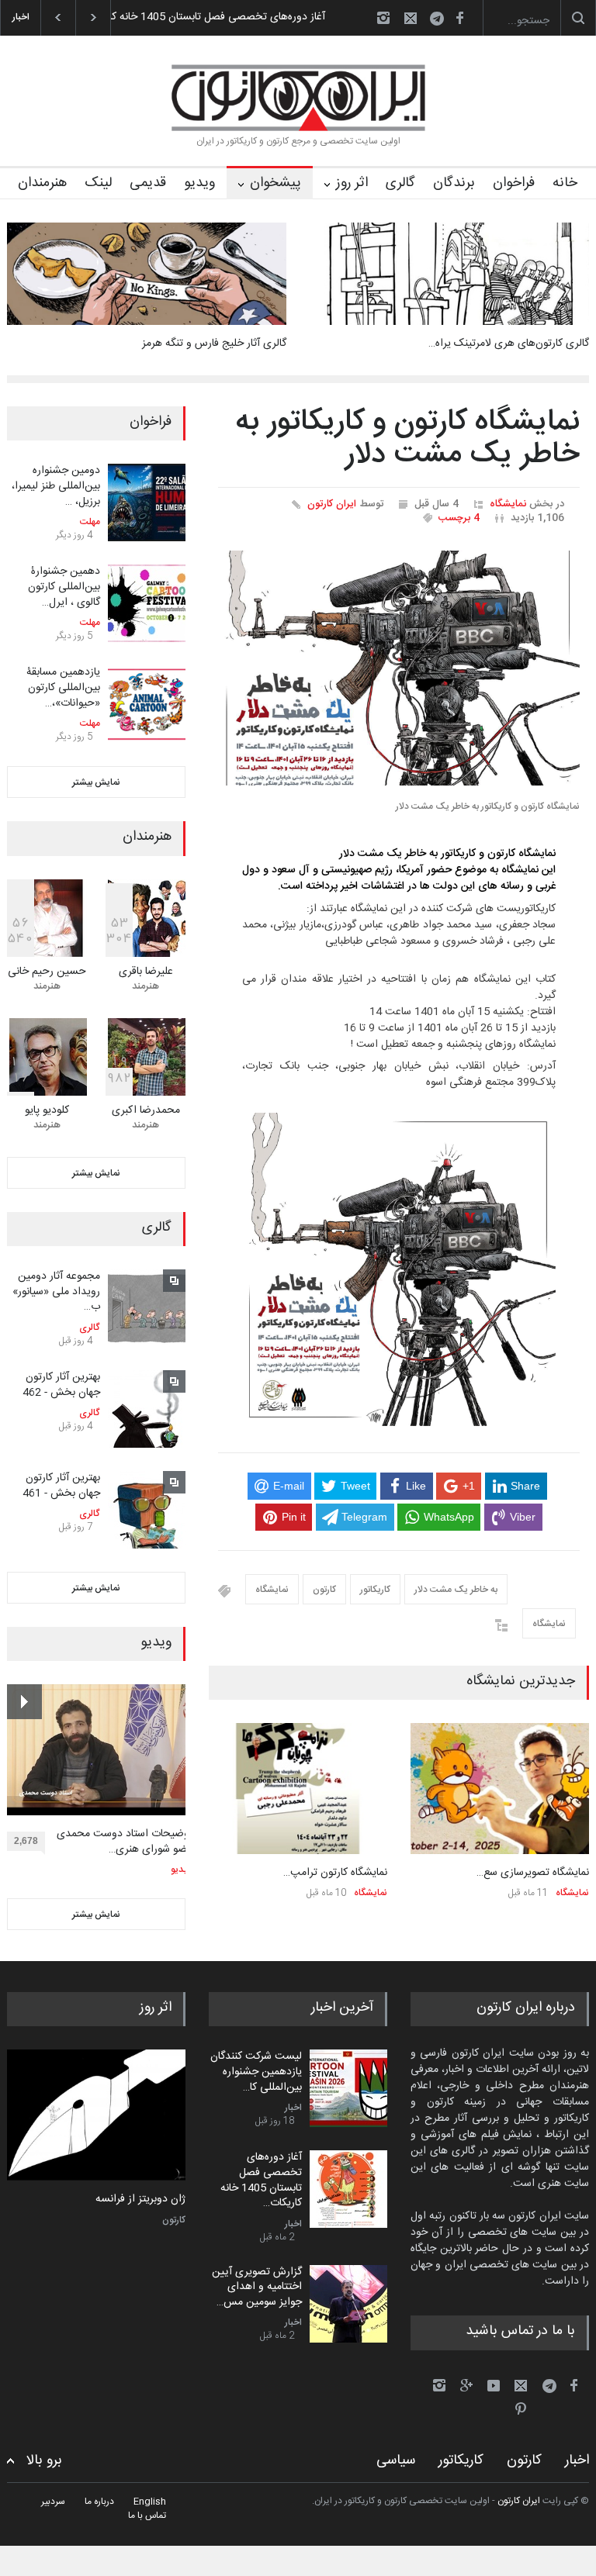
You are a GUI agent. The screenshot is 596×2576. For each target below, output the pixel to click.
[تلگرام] (442, 21)
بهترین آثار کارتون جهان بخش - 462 (61, 1385)
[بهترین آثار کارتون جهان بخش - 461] (147, 1510)
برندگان (454, 183)
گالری (400, 183)
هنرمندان (42, 183)
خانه (565, 183)
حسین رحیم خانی (47, 972)
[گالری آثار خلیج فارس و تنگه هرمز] (147, 274)
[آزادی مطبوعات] (96, 2115)
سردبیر (53, 2502)
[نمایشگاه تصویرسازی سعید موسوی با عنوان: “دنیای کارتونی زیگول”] (500, 1789)
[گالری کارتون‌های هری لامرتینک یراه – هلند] (449, 274)
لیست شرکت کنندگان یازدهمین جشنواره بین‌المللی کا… (256, 2072)
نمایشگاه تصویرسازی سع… (533, 1873)
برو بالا (44, 2461)
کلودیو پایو (47, 1110)
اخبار (293, 2108)
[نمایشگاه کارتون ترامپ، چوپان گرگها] (298, 1789)
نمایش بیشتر (96, 782)
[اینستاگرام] (383, 18)
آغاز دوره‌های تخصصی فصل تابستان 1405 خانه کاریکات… (261, 2180)
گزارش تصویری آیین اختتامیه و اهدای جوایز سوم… (214, 17)
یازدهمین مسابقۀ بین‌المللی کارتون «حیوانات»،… (63, 687)
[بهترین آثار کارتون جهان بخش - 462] (147, 1409)
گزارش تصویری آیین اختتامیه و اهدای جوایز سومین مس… (257, 2287)
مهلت (90, 522)
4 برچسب (459, 518)
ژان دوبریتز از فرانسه (140, 2200)
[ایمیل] (411, 18)
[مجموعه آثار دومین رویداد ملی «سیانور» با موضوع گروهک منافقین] (147, 1308)
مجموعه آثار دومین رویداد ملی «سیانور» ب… (56, 1291)
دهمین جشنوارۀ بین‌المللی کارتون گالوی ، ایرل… (64, 587)
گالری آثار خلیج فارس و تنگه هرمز (214, 344)
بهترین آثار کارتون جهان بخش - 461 (61, 1486)
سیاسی (396, 2460)
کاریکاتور (375, 1590)
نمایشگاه (508, 504)
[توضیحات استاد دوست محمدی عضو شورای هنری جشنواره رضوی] (100, 1750)
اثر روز (352, 183)
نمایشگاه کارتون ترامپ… (335, 1873)
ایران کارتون (332, 504)
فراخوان (514, 183)
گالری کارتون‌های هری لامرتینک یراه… (509, 344)
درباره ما (99, 2502)
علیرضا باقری (146, 972)
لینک (98, 183)
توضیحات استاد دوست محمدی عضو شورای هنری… (125, 1842)
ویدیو (199, 183)
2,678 (26, 1841)
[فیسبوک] (459, 18)
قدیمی (148, 183)
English (150, 2502)
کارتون (324, 1590)
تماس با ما (147, 2516)
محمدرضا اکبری (146, 1110)
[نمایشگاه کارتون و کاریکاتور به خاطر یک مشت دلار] (399, 668)
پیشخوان (275, 183)
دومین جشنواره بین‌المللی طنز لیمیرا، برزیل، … (56, 486)
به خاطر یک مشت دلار (456, 1590)
